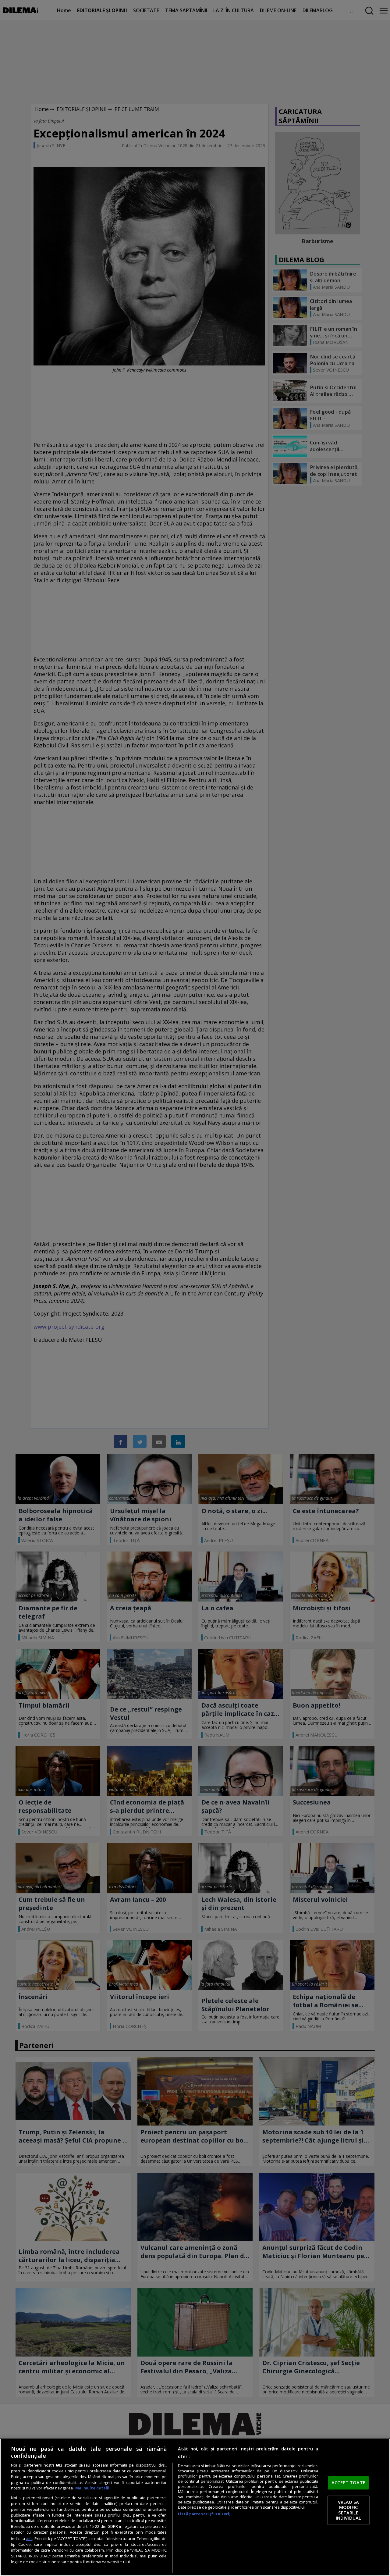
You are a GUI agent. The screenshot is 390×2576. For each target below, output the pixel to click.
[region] (195, 2507)
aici (29, 2538)
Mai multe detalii (92, 2488)
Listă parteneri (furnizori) (204, 2514)
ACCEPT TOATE (348, 2483)
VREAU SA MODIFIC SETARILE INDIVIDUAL (348, 2510)
